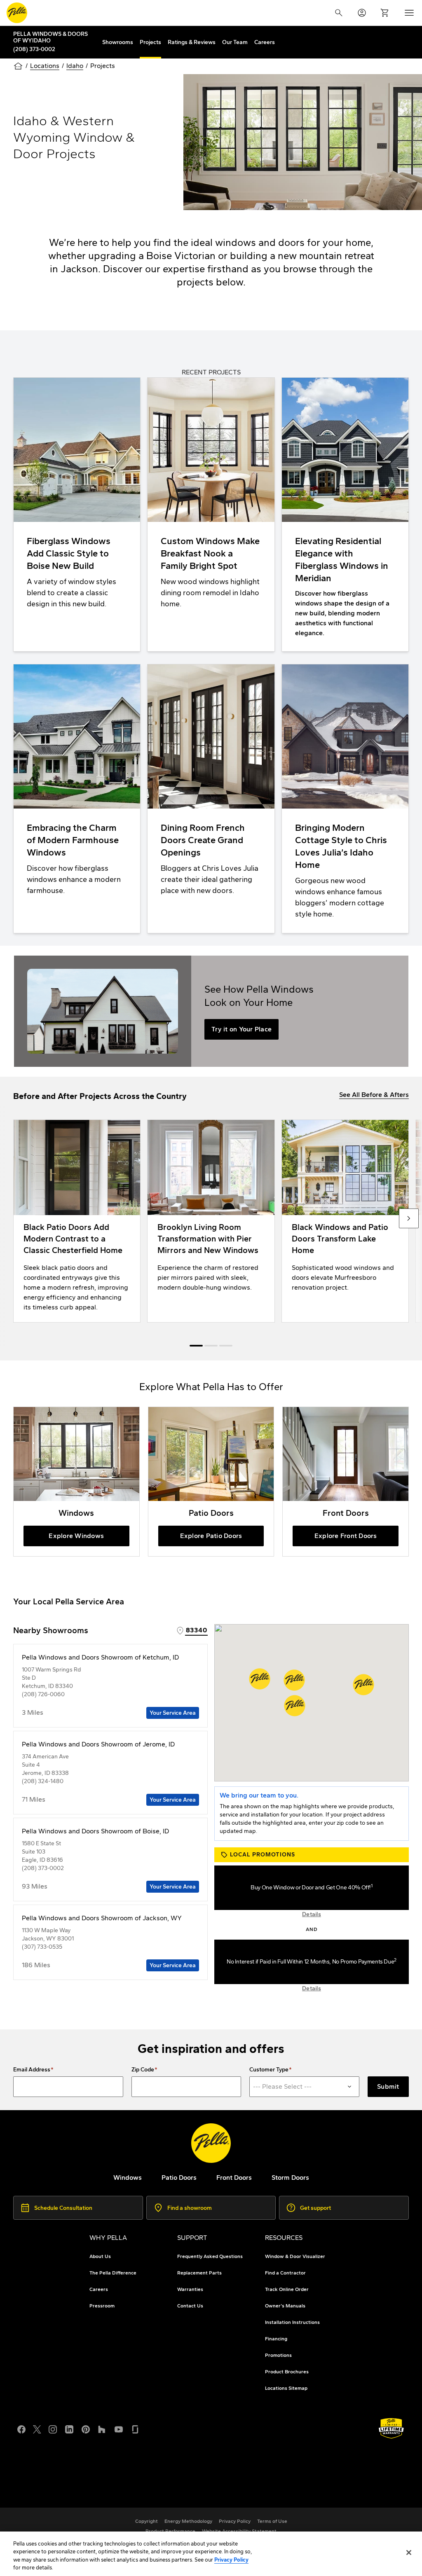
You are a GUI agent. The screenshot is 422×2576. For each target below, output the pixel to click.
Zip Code (143, 2070)
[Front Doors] (346, 1482)
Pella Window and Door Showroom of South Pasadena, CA (117, 2484)
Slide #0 (196, 1346)
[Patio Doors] (211, 1482)
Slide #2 (226, 1346)
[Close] (409, 2553)
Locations (45, 66)
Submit (388, 2086)
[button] (294, 1680)
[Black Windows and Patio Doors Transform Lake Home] (345, 1221)
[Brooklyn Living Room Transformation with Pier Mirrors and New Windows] (211, 1221)
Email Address (32, 2070)
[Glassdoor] (135, 2429)
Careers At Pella (54, 2465)
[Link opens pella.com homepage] (211, 2143)
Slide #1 (211, 1346)
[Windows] (76, 1482)
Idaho (75, 66)
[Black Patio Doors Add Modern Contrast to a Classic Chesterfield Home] (77, 1221)
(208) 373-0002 (34, 49)
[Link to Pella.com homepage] (17, 13)
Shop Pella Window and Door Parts (82, 2474)
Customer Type (269, 2070)
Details (312, 1914)
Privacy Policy (231, 2560)
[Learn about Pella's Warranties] (391, 2428)
